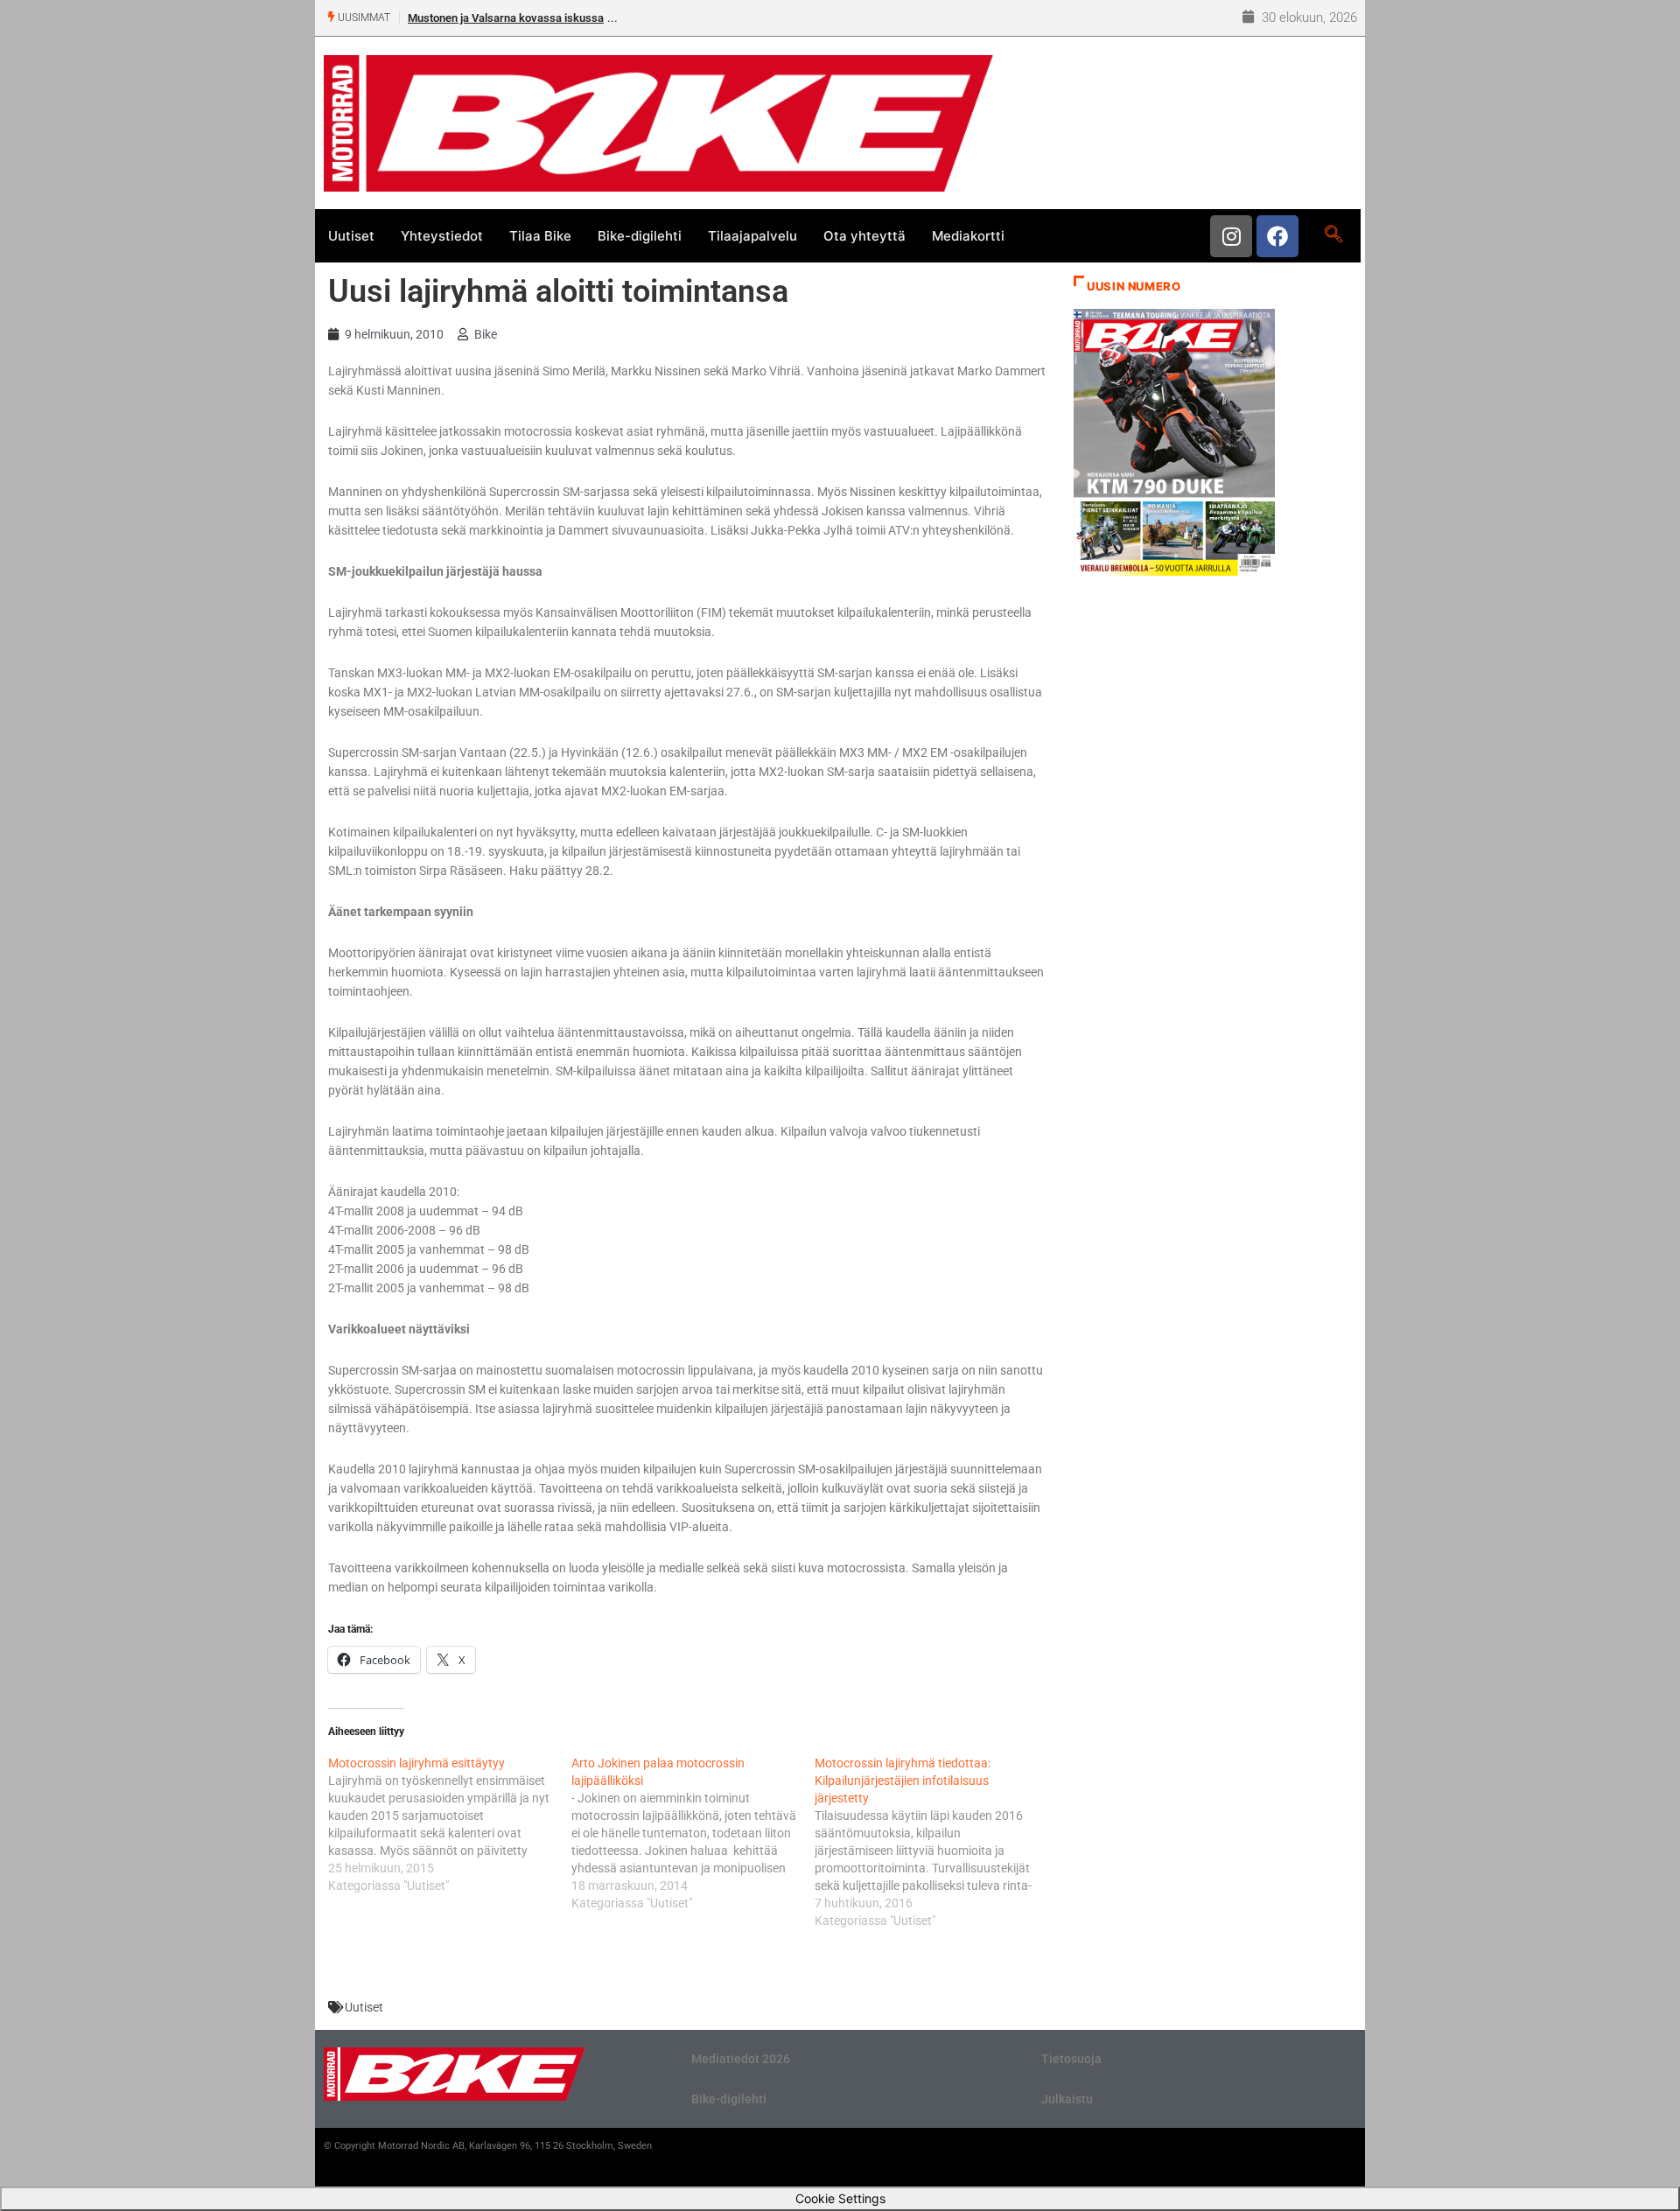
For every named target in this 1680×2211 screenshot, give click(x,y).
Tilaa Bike (540, 236)
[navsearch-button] (1333, 235)
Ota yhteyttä (864, 236)
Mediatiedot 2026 (741, 2059)
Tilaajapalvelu (752, 236)
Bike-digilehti (640, 236)
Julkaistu (1067, 2099)
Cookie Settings (840, 2198)
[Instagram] (1231, 236)
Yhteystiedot (442, 236)
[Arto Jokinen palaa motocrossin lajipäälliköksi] (693, 1833)
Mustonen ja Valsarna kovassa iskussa (506, 18)
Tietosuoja (1071, 2059)
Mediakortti (968, 236)
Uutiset (351, 236)
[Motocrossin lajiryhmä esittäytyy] (450, 1824)
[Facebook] (1277, 236)
